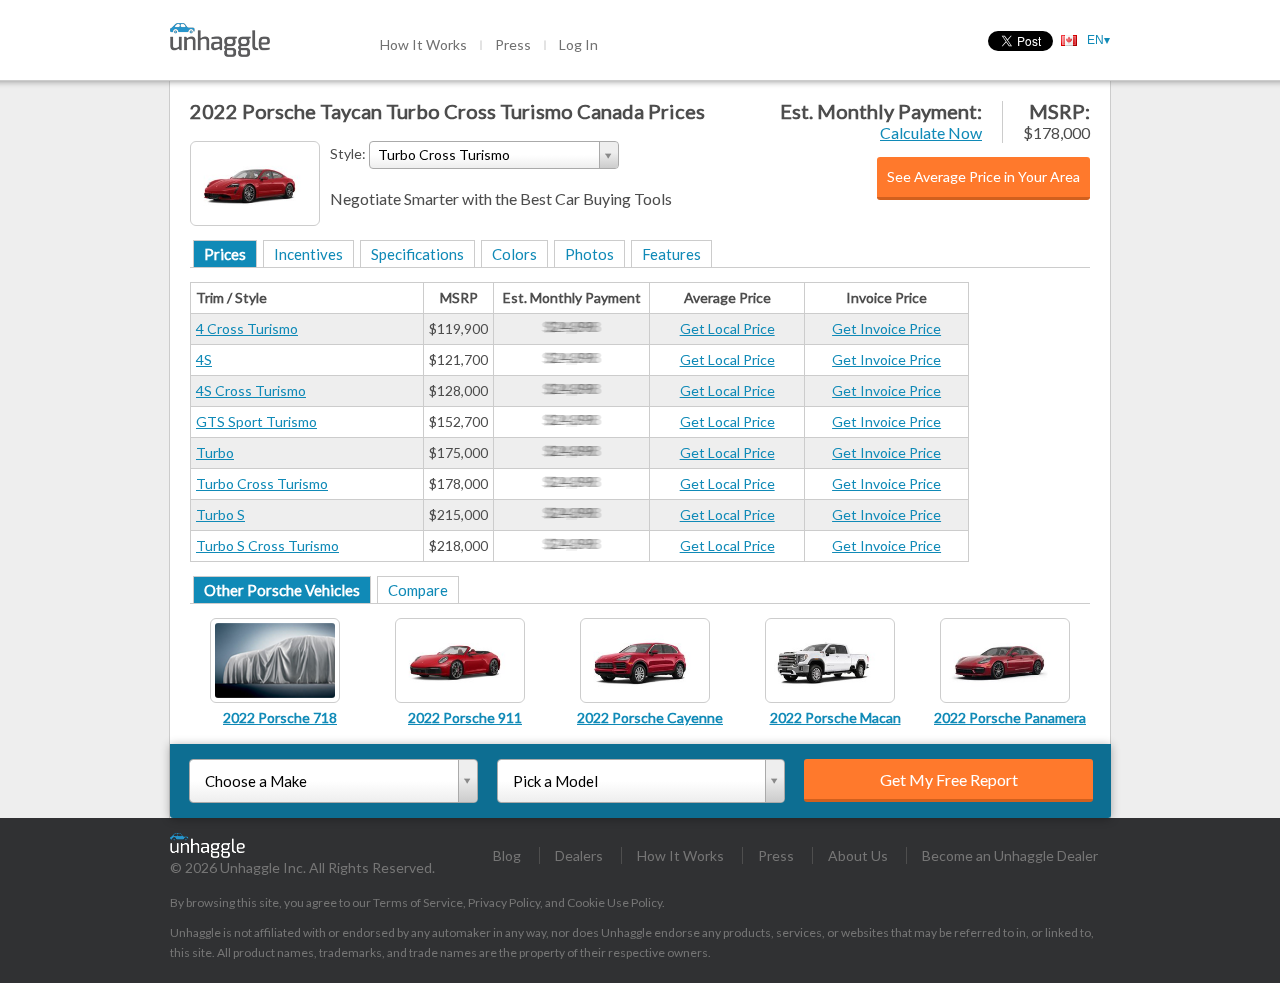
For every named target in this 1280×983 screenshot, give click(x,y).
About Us (858, 855)
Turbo (215, 452)
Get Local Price (727, 328)
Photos (589, 254)
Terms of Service (418, 902)
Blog (507, 855)
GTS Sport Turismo (256, 421)
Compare (418, 590)
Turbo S (220, 514)
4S (204, 359)
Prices (225, 254)
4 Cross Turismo (247, 328)
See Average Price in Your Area (983, 176)
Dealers (579, 855)
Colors (514, 254)
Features (671, 254)
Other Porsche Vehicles (282, 590)
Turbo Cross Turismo (262, 483)
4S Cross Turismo (251, 390)
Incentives (308, 254)
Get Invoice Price (886, 328)
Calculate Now (931, 132)
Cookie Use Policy (614, 902)
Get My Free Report (949, 779)
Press (513, 44)
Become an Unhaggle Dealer (1010, 855)
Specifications (417, 254)
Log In (578, 44)
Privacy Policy (504, 902)
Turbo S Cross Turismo (267, 545)
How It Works (423, 44)
